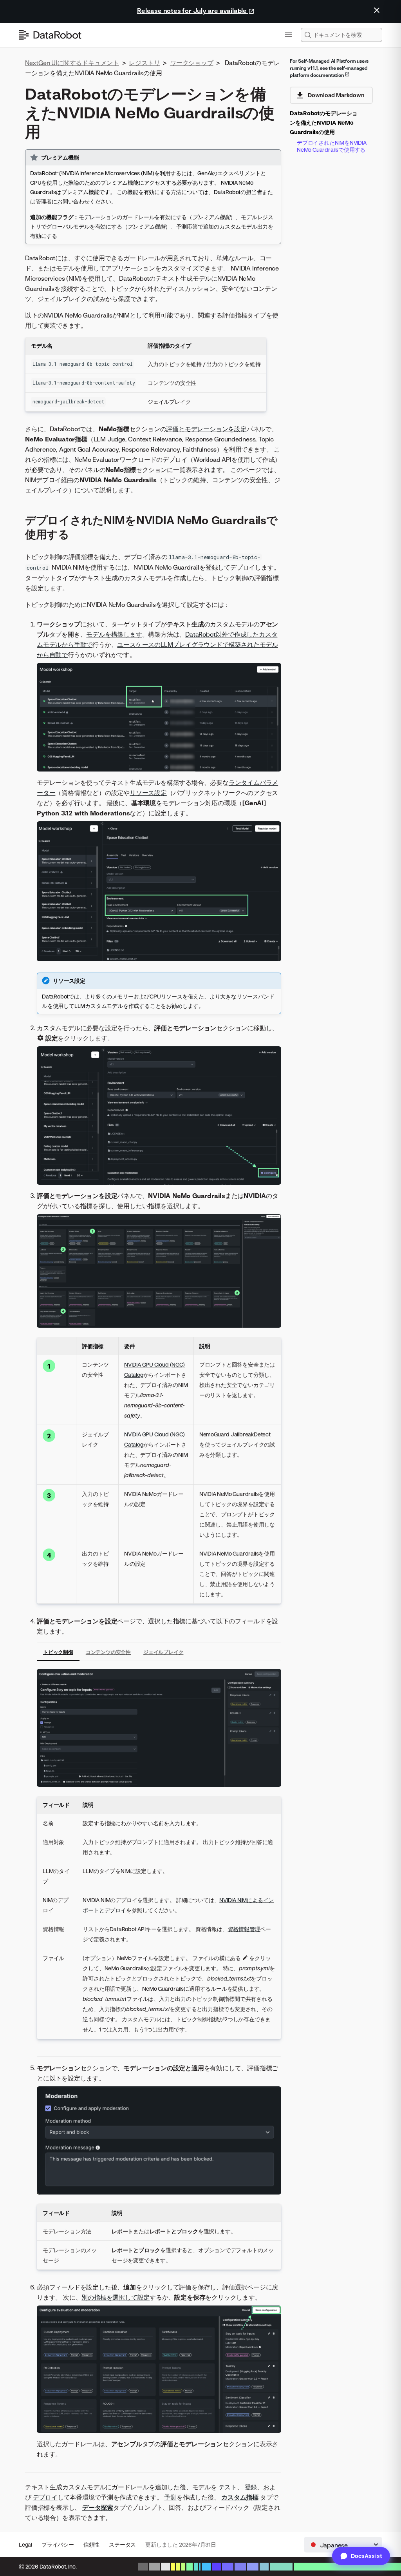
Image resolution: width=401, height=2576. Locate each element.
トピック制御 (58, 1652)
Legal (25, 2544)
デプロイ (45, 2497)
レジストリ (144, 63)
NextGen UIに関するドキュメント (72, 63)
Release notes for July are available (193, 11)
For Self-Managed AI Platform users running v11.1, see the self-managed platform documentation (329, 68)
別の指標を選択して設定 (116, 2297)
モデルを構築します (114, 634)
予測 (170, 2497)
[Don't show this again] (377, 10)
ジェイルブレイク (163, 1652)
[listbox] (343, 2545)
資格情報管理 (244, 1929)
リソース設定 (148, 793)
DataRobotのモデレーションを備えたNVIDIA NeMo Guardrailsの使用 (324, 123)
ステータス (122, 2544)
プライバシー (58, 2544)
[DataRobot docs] (50, 35)
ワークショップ (192, 63)
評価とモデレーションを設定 (206, 429)
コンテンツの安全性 (108, 1652)
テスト (228, 2487)
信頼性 (91, 2544)
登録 (251, 2487)
